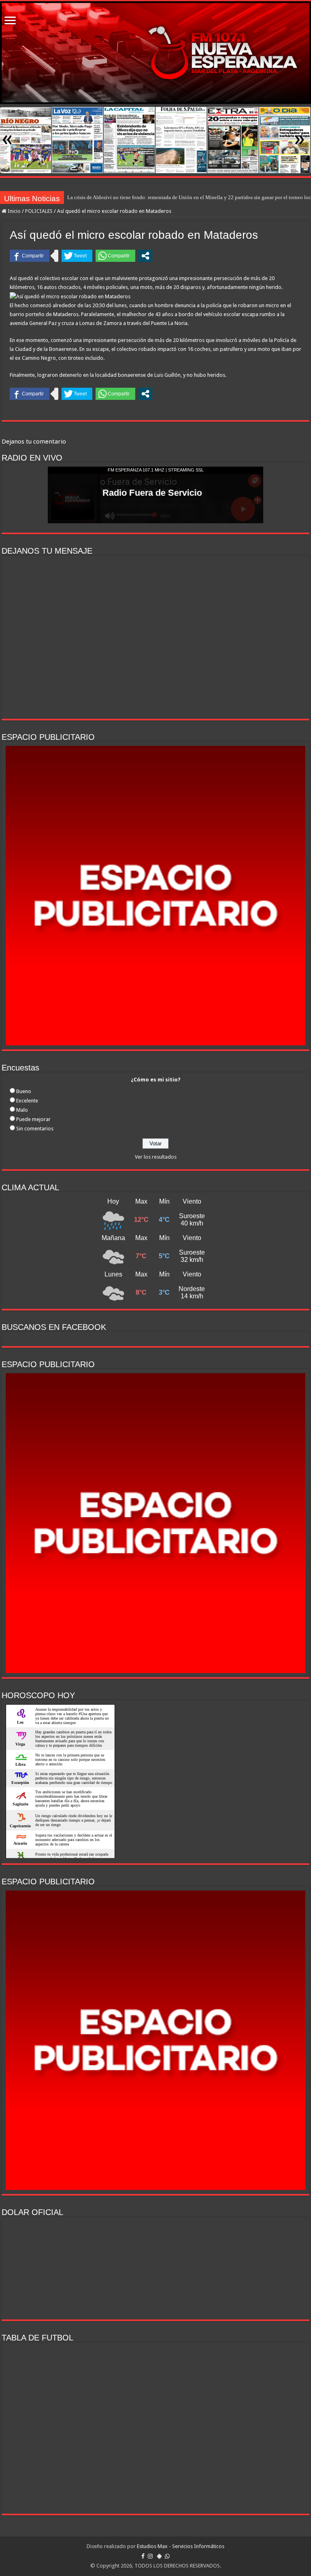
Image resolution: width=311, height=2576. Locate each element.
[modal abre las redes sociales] (145, 256)
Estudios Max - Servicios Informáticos (181, 2546)
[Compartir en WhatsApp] (115, 256)
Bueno (24, 1091)
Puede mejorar (33, 1119)
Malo (22, 1110)
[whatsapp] (167, 2556)
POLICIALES (39, 211)
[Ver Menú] (10, 21)
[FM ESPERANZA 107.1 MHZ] (155, 53)
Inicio (14, 211)
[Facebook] (143, 2556)
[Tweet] (77, 256)
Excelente (27, 1101)
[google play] (159, 2556)
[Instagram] (150, 2556)
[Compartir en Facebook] (30, 256)
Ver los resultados (156, 1157)
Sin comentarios (35, 1129)
